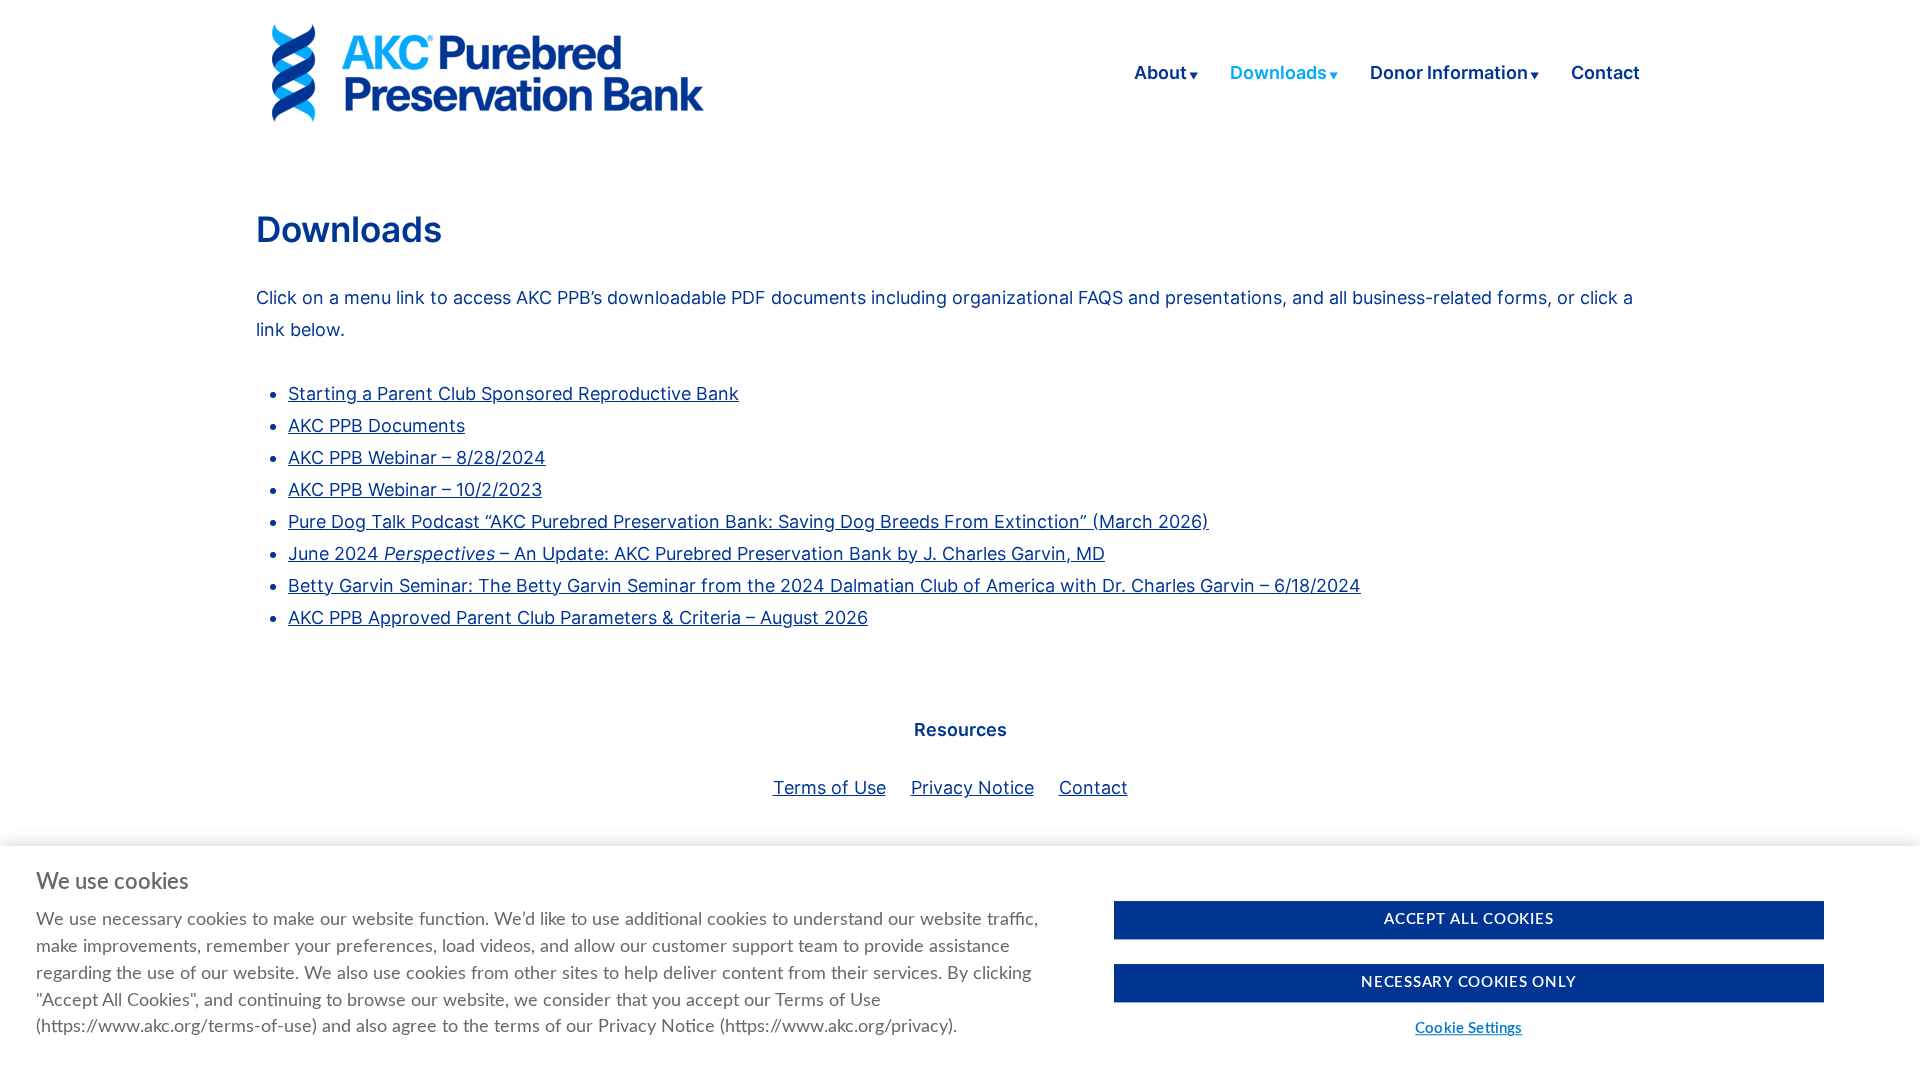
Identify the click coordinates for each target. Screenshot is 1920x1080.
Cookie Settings (1468, 1029)
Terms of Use (829, 787)
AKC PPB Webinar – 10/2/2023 (415, 489)
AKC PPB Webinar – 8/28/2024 (417, 457)
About (1160, 74)
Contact (1605, 74)
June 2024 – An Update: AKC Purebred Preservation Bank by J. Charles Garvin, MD (696, 553)
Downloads (1278, 74)
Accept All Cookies (1468, 919)
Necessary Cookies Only (1468, 982)
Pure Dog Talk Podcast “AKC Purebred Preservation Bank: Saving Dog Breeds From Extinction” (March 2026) (748, 521)
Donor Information (1449, 74)
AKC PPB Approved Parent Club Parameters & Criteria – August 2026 (578, 617)
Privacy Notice (972, 787)
